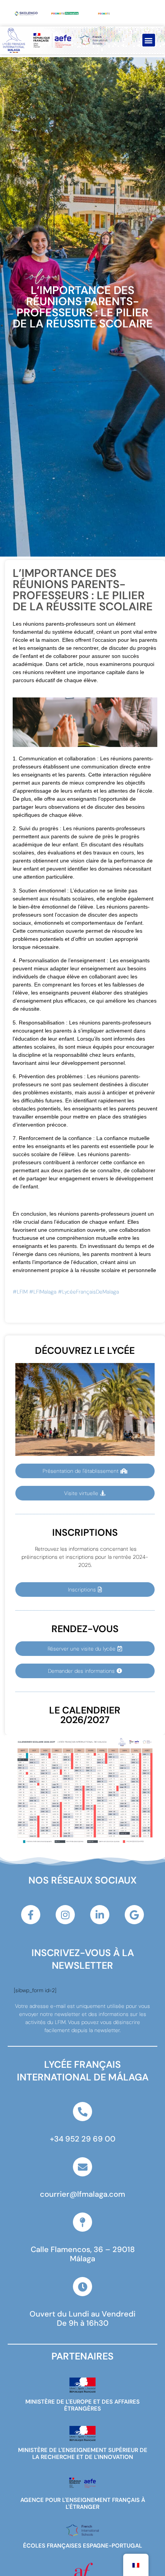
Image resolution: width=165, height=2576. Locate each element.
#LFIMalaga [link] (43, 1292)
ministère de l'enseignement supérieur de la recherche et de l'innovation (83, 2454)
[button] (149, 40)
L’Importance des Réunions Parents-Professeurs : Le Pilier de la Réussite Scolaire (83, 307)
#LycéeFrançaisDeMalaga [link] (88, 1292)
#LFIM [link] (20, 1292)
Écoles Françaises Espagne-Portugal (82, 2546)
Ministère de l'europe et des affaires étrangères (82, 2405)
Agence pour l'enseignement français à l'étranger (83, 2503)
